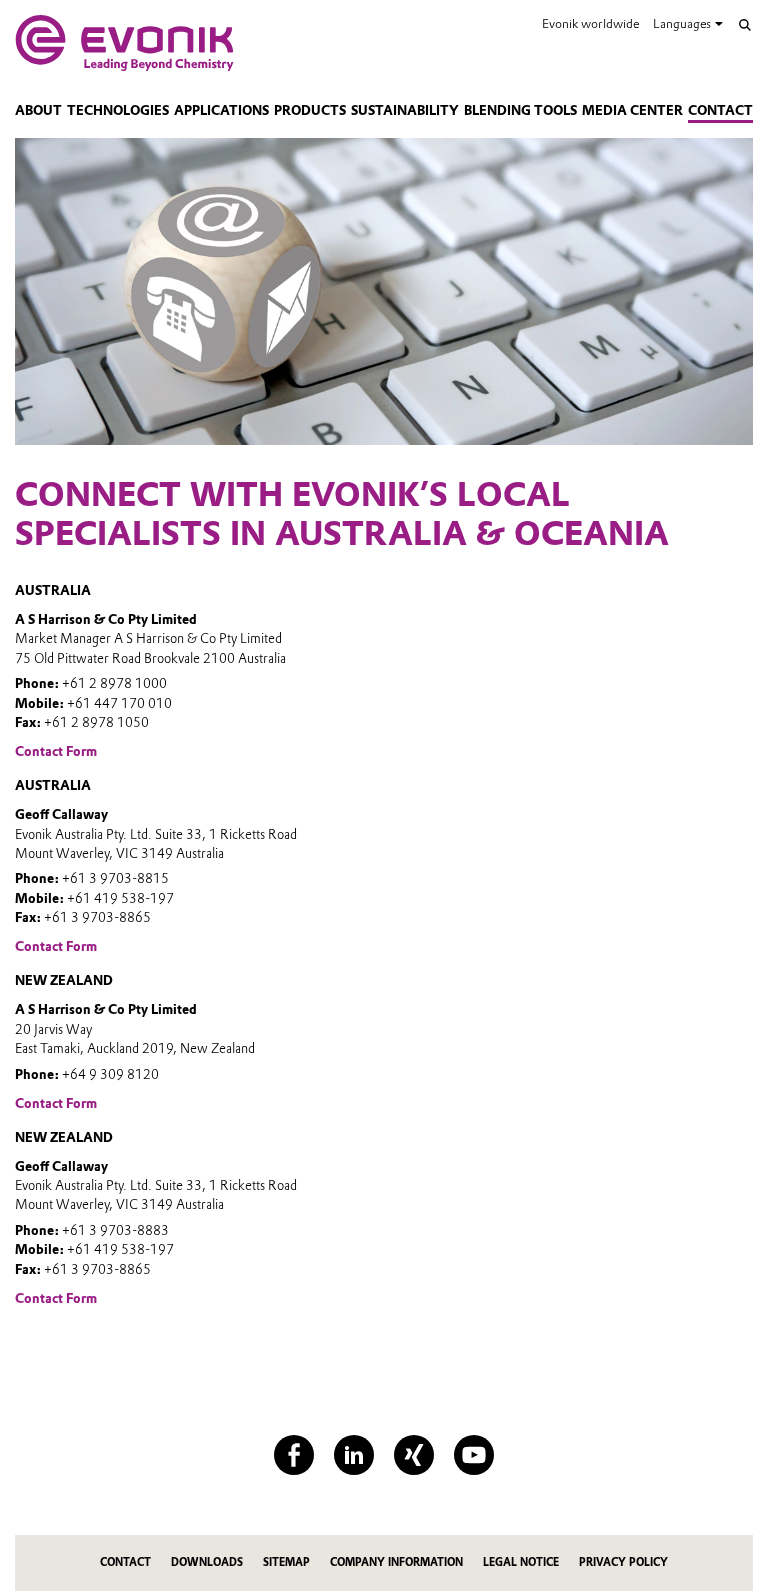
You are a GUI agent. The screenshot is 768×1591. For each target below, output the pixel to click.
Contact (720, 110)
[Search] (745, 25)
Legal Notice (521, 1562)
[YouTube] (474, 1455)
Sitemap (286, 1562)
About (38, 110)
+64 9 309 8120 (110, 1074)
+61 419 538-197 (120, 898)
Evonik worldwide (590, 23)
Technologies (118, 110)
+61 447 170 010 (119, 703)
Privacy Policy (623, 1562)
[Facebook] (294, 1455)
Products (310, 110)
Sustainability (405, 110)
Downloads (207, 1562)
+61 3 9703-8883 (115, 1230)
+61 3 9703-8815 (115, 878)
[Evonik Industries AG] (124, 43)
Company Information (396, 1562)
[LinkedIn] (354, 1455)
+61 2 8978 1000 (114, 683)
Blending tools (520, 110)
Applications (221, 110)
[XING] (414, 1455)
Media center (632, 110)
